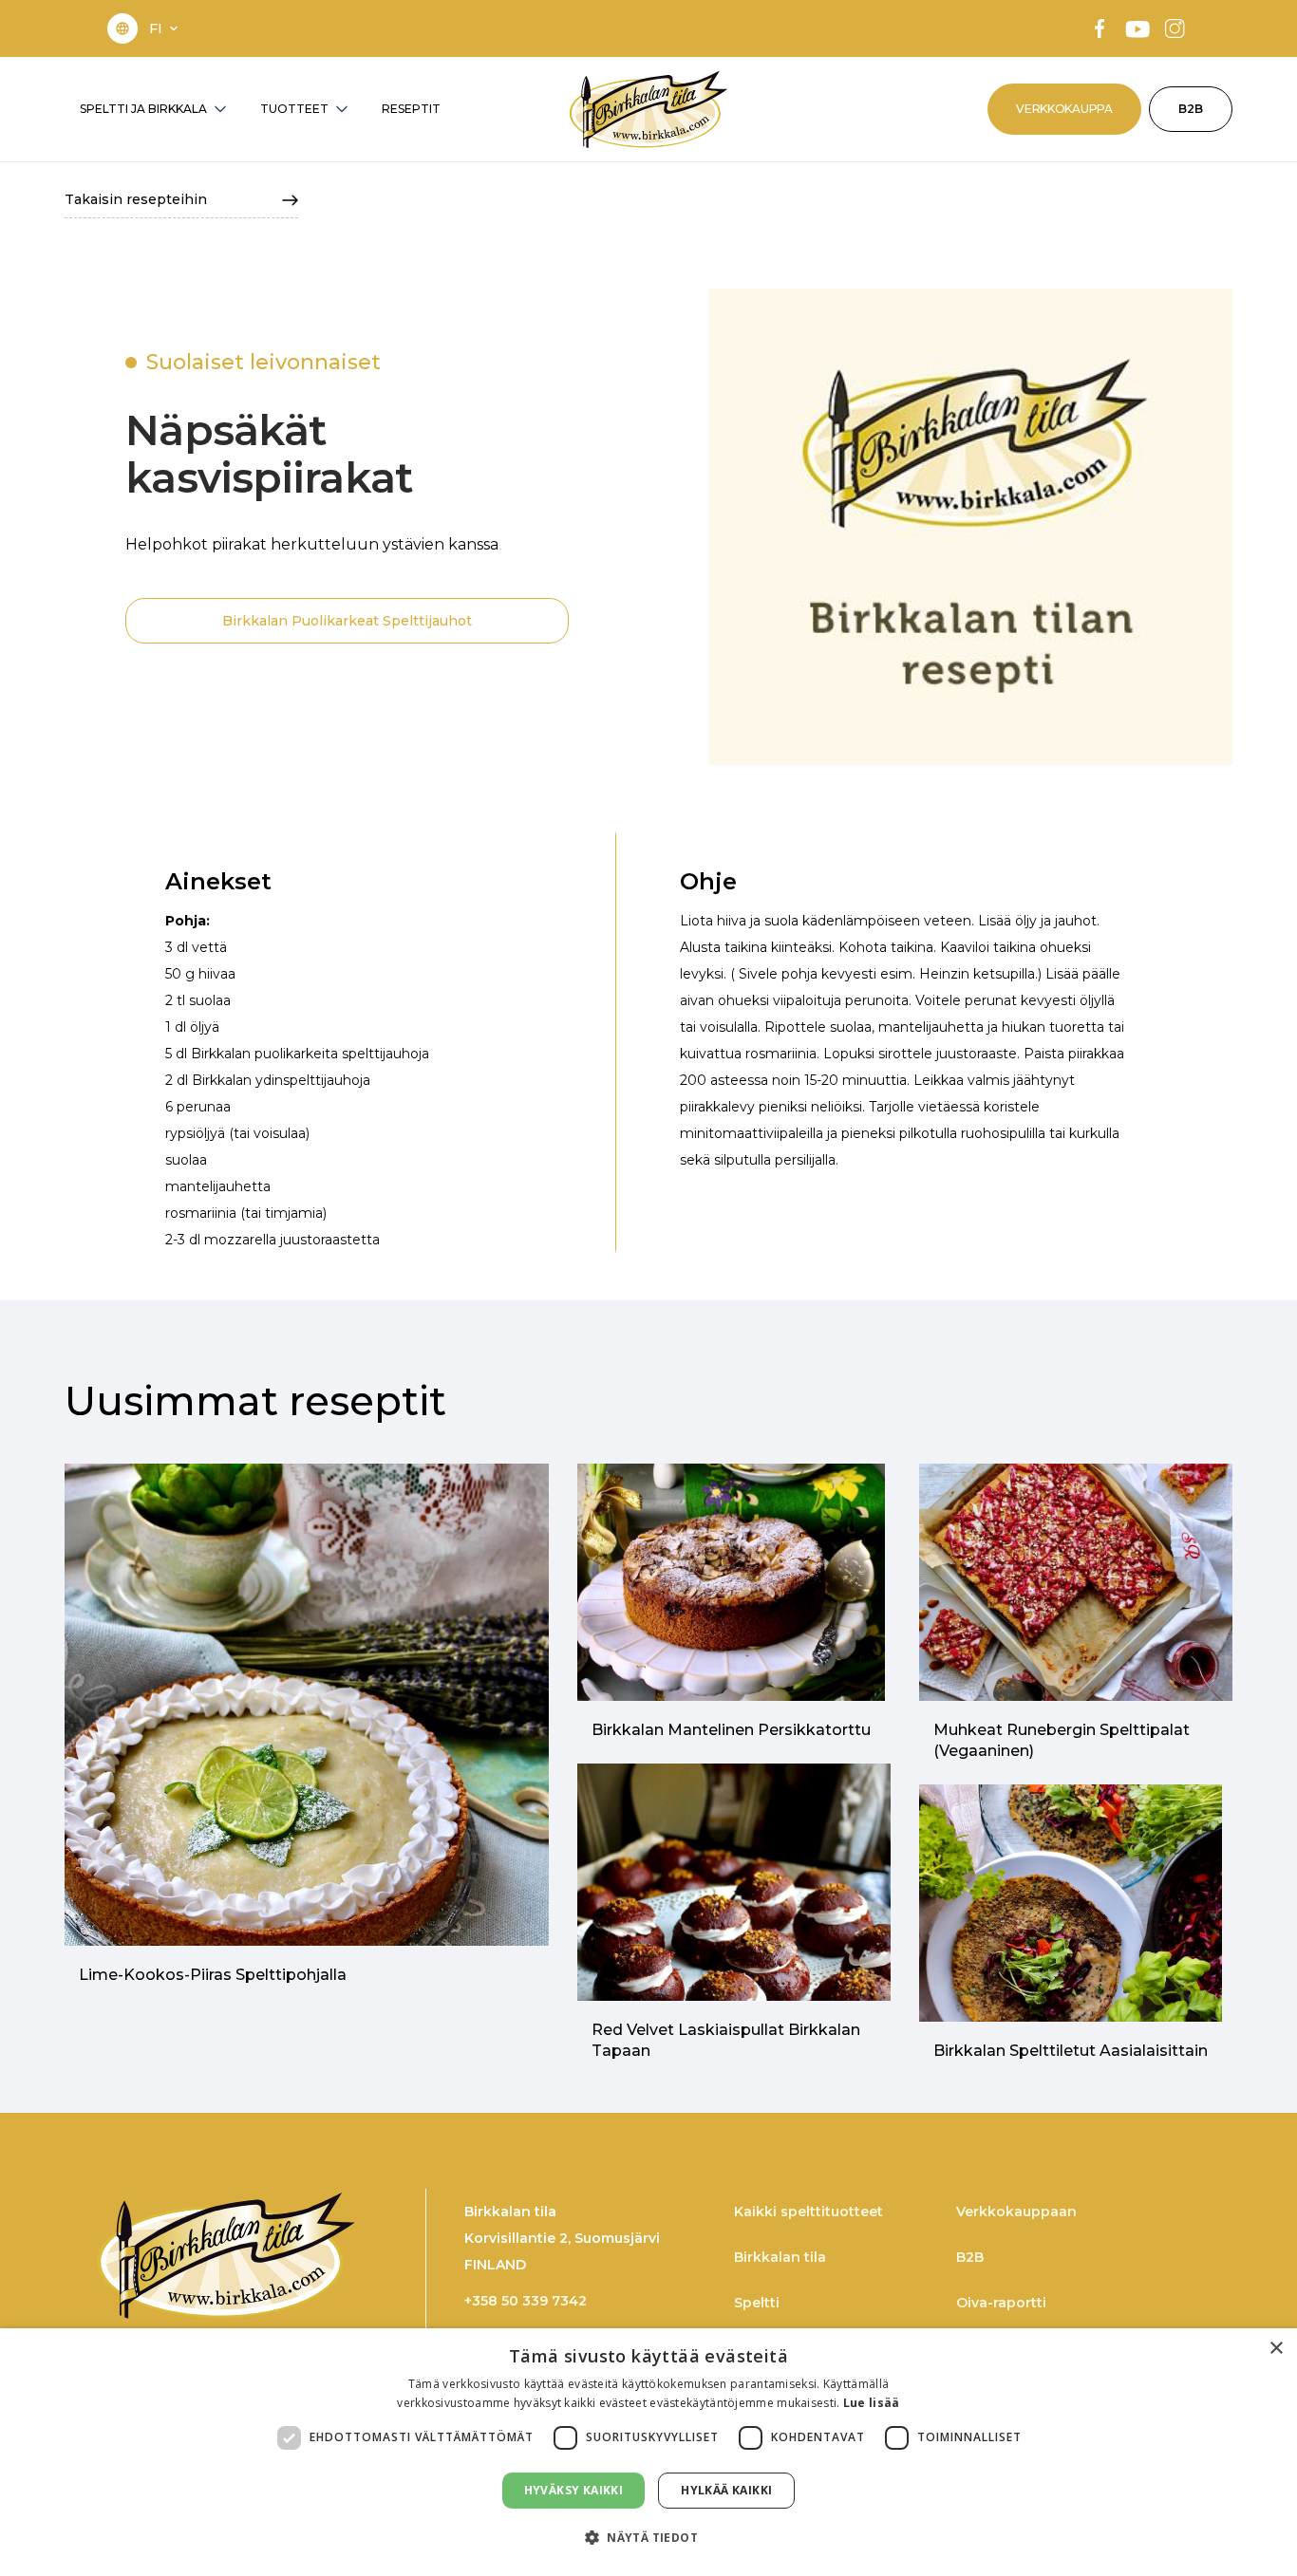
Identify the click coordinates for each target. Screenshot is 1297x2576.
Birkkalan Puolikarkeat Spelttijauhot (347, 621)
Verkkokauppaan (1016, 2212)
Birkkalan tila (780, 2257)
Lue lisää (872, 2403)
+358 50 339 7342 (526, 2301)
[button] (165, 28)
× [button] (1276, 2349)
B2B (1191, 109)
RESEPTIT (411, 109)
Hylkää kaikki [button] (726, 2490)
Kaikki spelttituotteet (808, 2212)
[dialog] (648, 2452)
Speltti (757, 2303)
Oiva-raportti (1001, 2303)
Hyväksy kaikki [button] (574, 2490)
